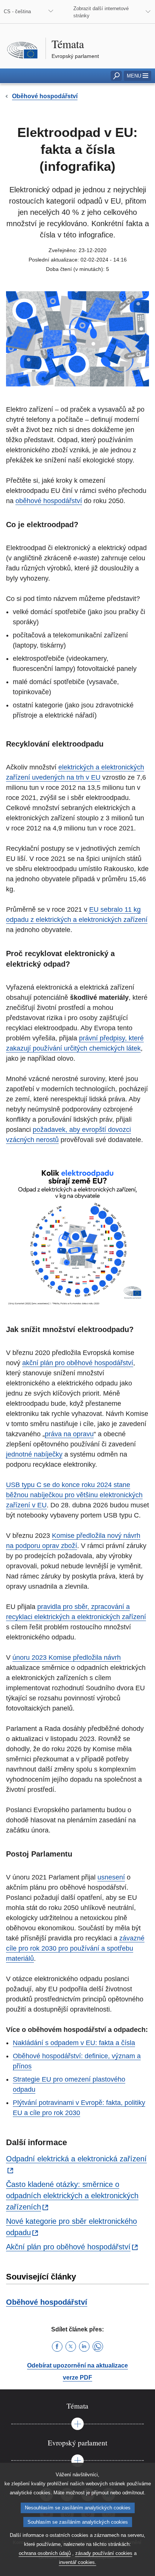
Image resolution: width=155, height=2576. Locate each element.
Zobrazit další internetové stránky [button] (101, 12)
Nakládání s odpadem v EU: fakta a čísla (74, 2043)
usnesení (111, 1877)
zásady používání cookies (104, 2553)
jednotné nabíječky (34, 1454)
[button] (138, 76)
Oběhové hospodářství (47, 2302)
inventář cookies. (78, 2562)
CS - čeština (17, 11)
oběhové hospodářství (49, 501)
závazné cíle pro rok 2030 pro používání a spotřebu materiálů (75, 1948)
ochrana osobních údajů (45, 2553)
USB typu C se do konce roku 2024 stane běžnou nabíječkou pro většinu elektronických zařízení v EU (74, 1495)
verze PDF (77, 2378)
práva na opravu (69, 1434)
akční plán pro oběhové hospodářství (78, 1363)
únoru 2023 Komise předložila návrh (67, 1658)
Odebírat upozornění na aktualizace (77, 2365)
